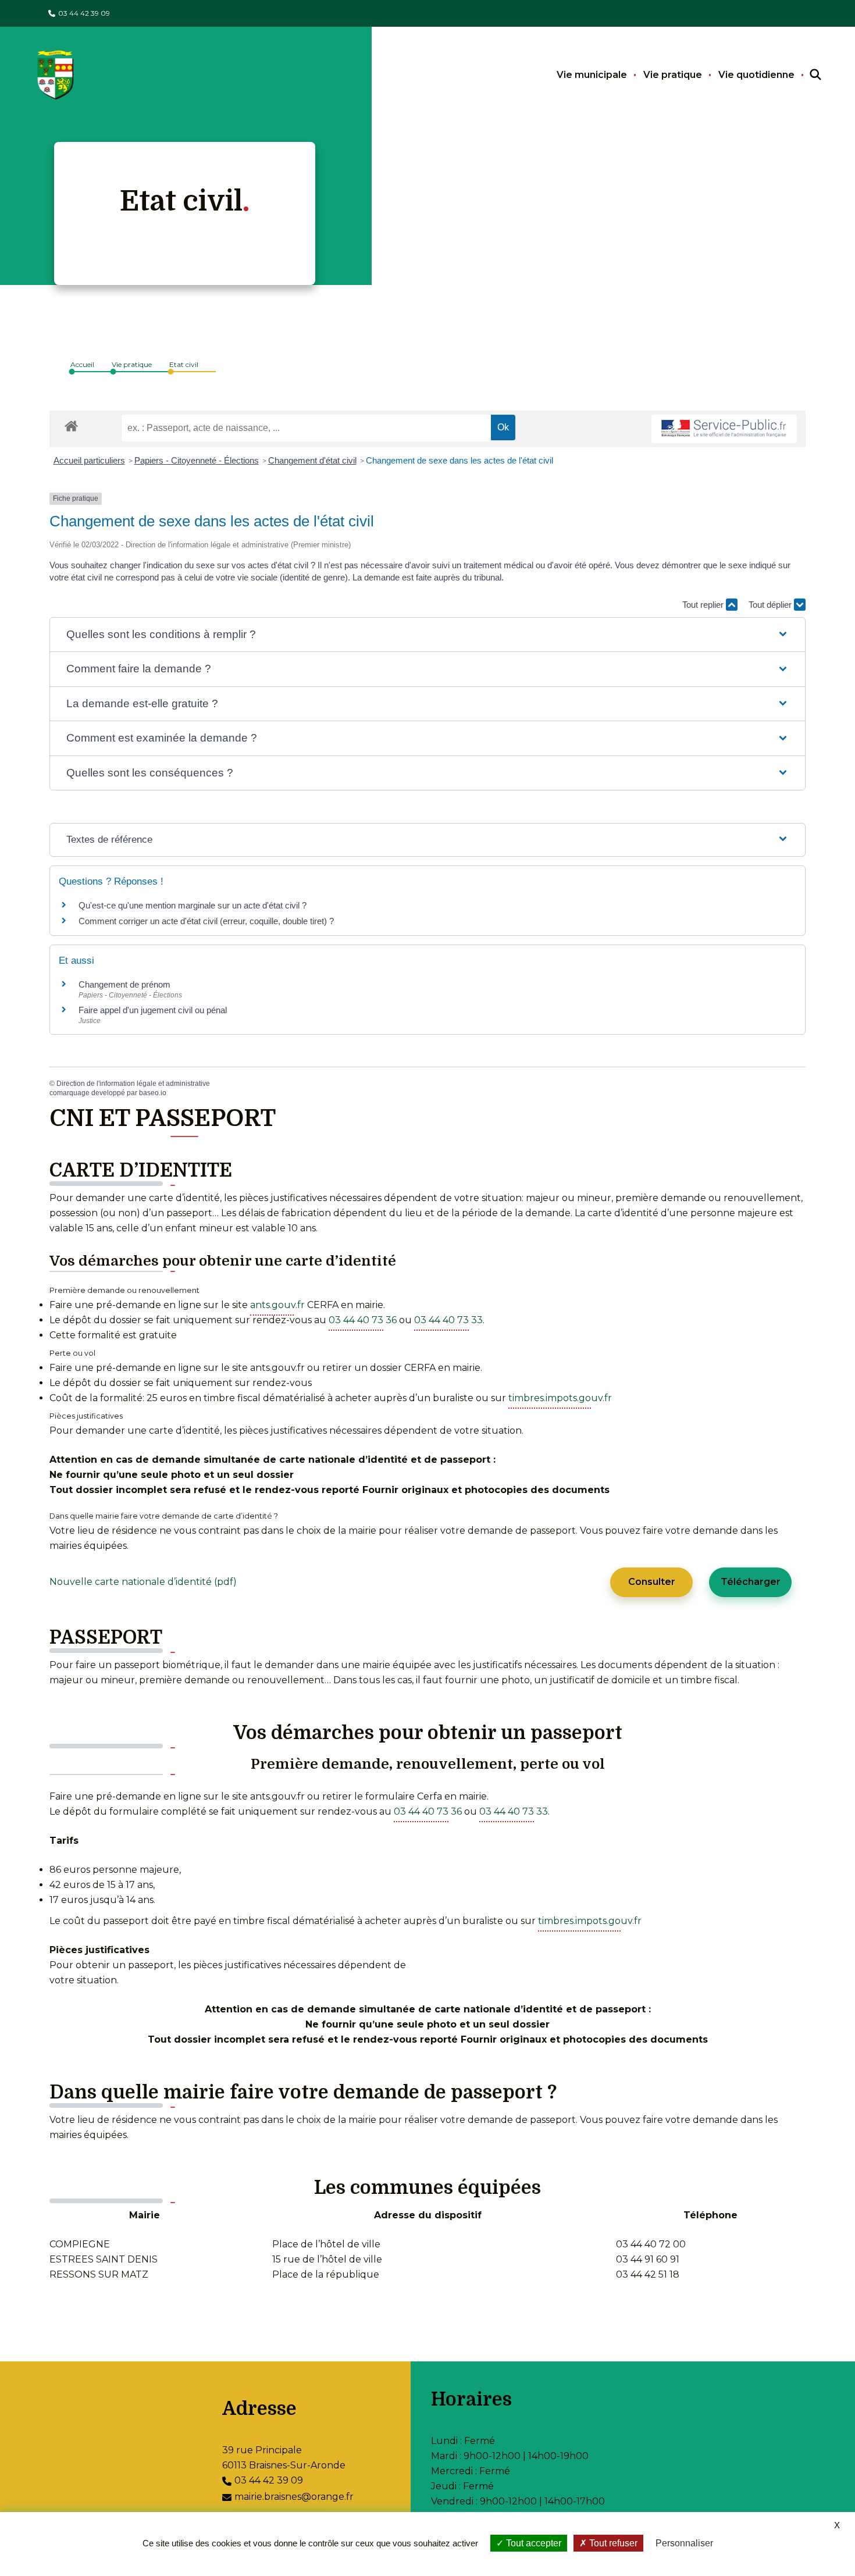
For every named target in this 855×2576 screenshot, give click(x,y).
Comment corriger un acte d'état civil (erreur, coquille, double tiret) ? (206, 921)
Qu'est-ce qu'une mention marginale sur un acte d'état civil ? (193, 905)
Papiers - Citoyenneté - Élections (197, 460)
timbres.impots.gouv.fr (560, 1398)
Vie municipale (592, 75)
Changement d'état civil (312, 460)
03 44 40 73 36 (363, 1320)
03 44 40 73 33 (448, 1320)
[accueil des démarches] (71, 424)
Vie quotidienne (756, 75)
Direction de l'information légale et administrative (133, 1084)
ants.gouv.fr (277, 1305)
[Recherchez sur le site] (805, 75)
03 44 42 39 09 (84, 13)
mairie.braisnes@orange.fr (294, 2497)
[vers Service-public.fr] (724, 429)
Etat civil (184, 364)
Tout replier (704, 605)
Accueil (82, 364)
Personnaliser (684, 2543)
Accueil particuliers (89, 460)
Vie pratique (673, 75)
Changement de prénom (124, 984)
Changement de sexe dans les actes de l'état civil (459, 460)
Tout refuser (612, 2543)
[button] (427, 635)
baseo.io (153, 1093)
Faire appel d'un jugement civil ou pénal (153, 1010)
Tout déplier (771, 605)
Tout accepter (532, 2543)
